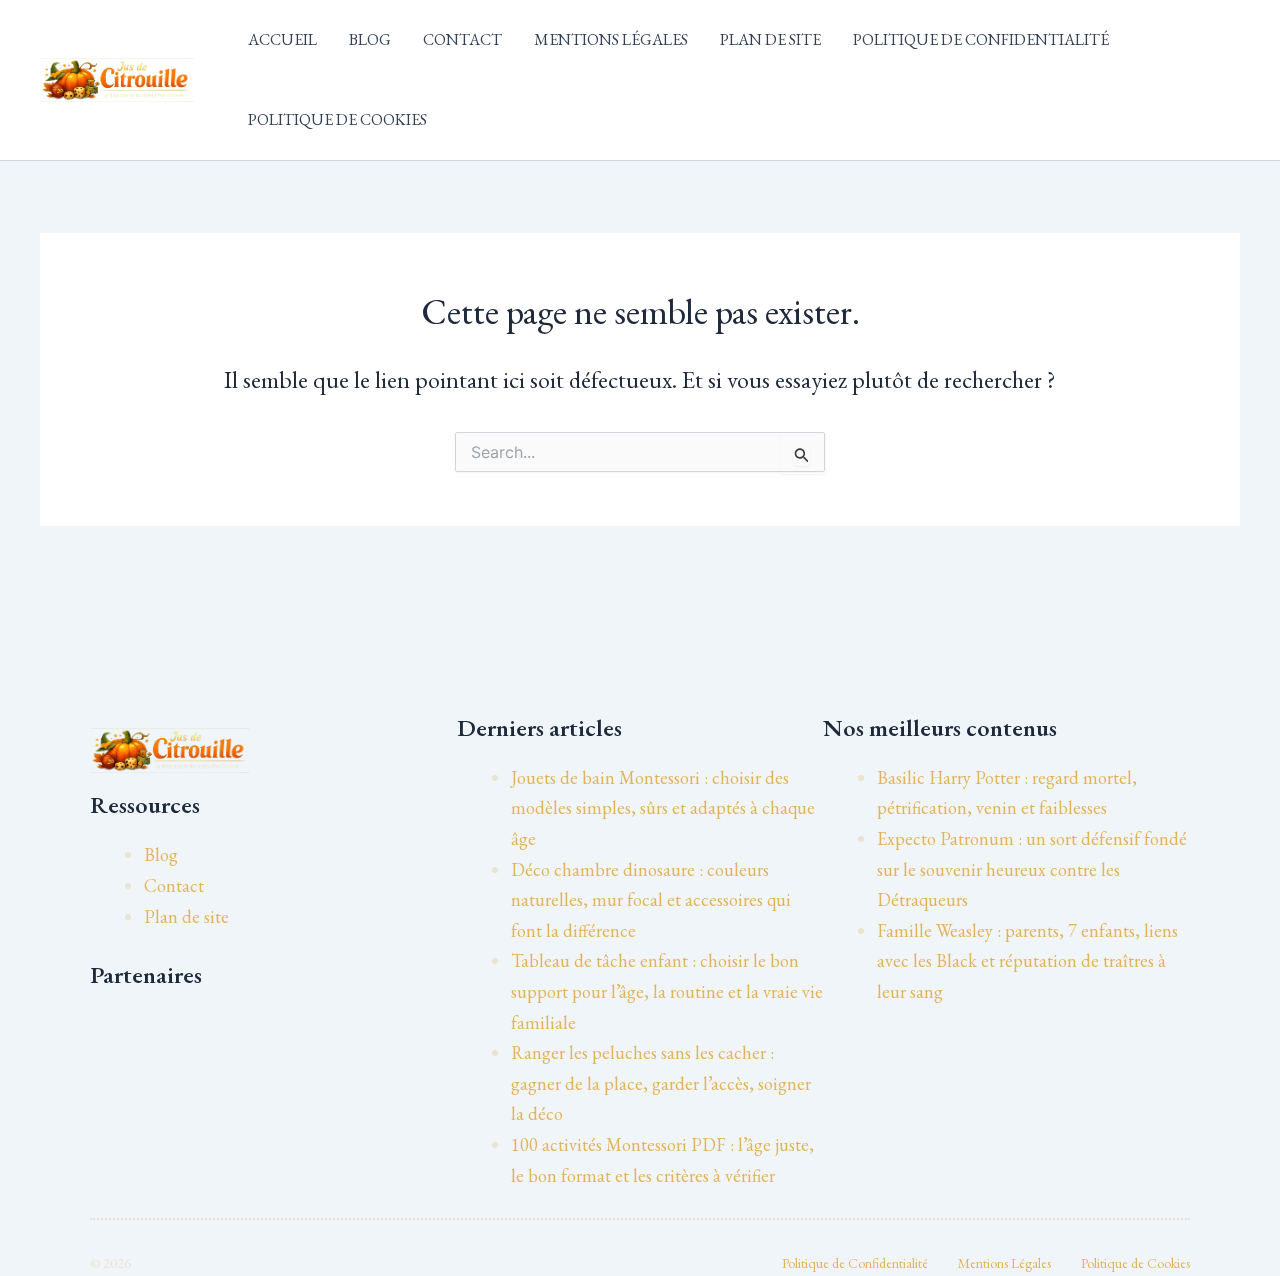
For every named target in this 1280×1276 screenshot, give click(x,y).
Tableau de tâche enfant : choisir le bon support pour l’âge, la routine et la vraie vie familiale (667, 991)
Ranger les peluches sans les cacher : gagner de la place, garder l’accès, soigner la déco (661, 1083)
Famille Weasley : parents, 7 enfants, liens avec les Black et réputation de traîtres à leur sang (1027, 961)
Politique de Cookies (337, 119)
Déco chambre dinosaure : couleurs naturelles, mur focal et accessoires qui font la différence (651, 900)
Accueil (282, 39)
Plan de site (770, 39)
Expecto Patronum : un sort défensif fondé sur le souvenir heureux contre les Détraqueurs (1032, 869)
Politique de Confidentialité (981, 39)
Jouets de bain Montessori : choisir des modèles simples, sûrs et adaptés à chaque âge (663, 808)
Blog (370, 39)
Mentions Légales (611, 39)
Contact (462, 39)
